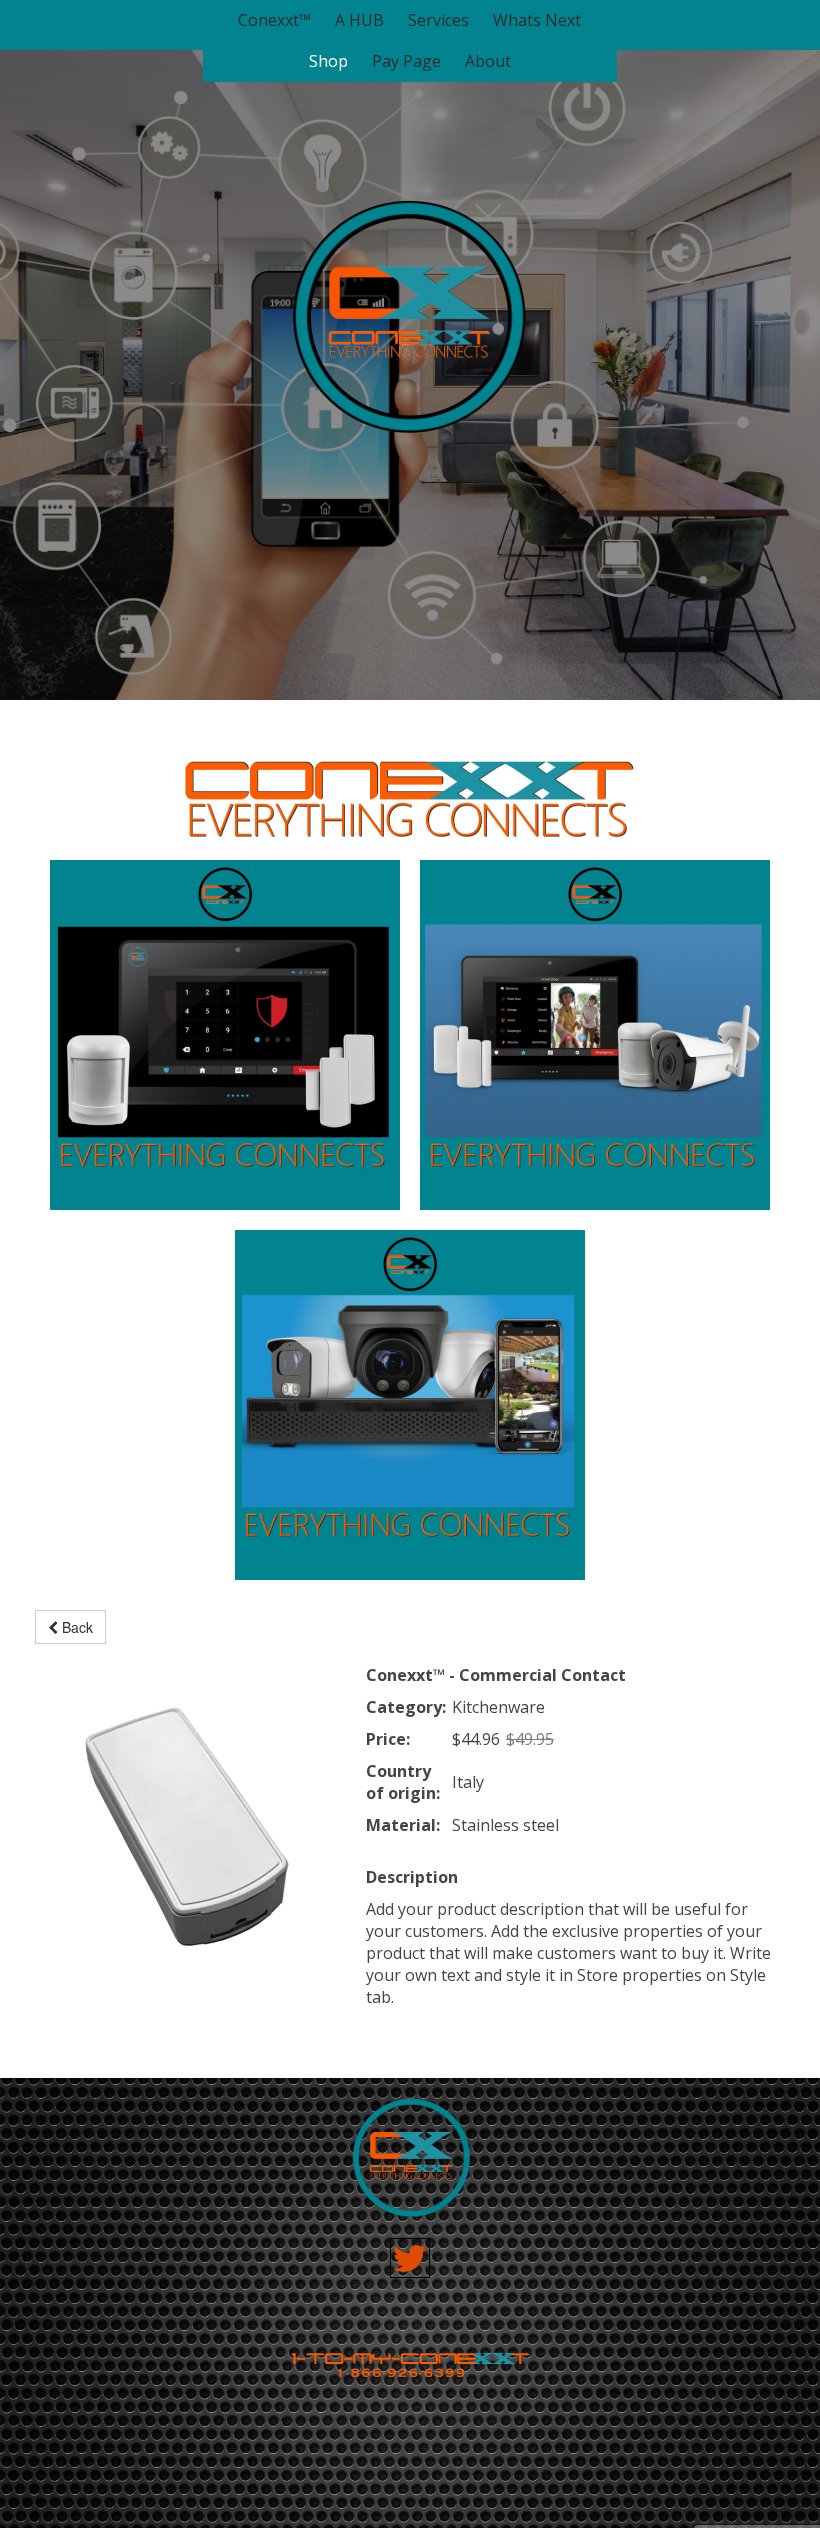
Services (438, 20)
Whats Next (537, 20)
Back (75, 1627)
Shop (328, 61)
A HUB (359, 20)
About (488, 61)
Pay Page (406, 61)
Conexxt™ (274, 20)
